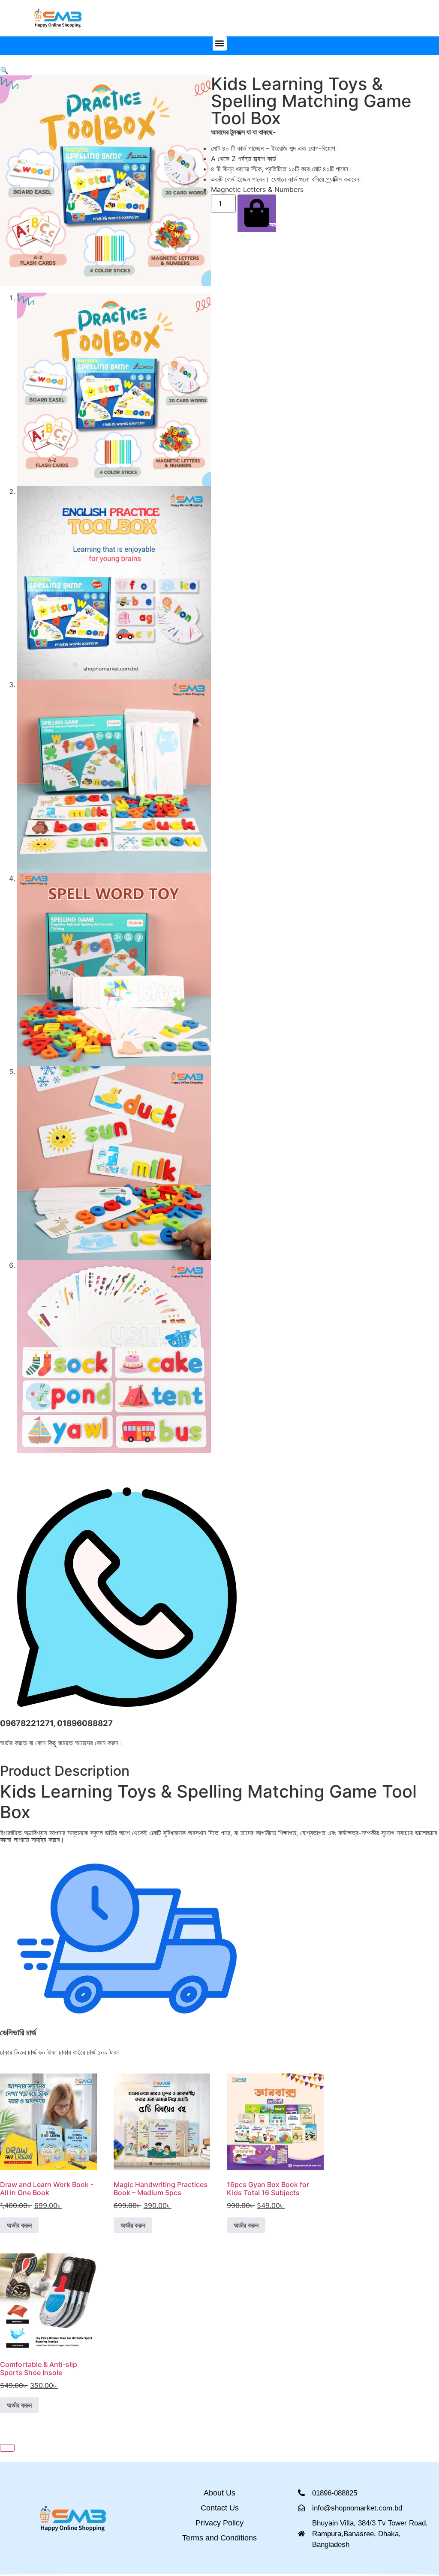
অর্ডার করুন (273, 224)
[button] (220, 43)
